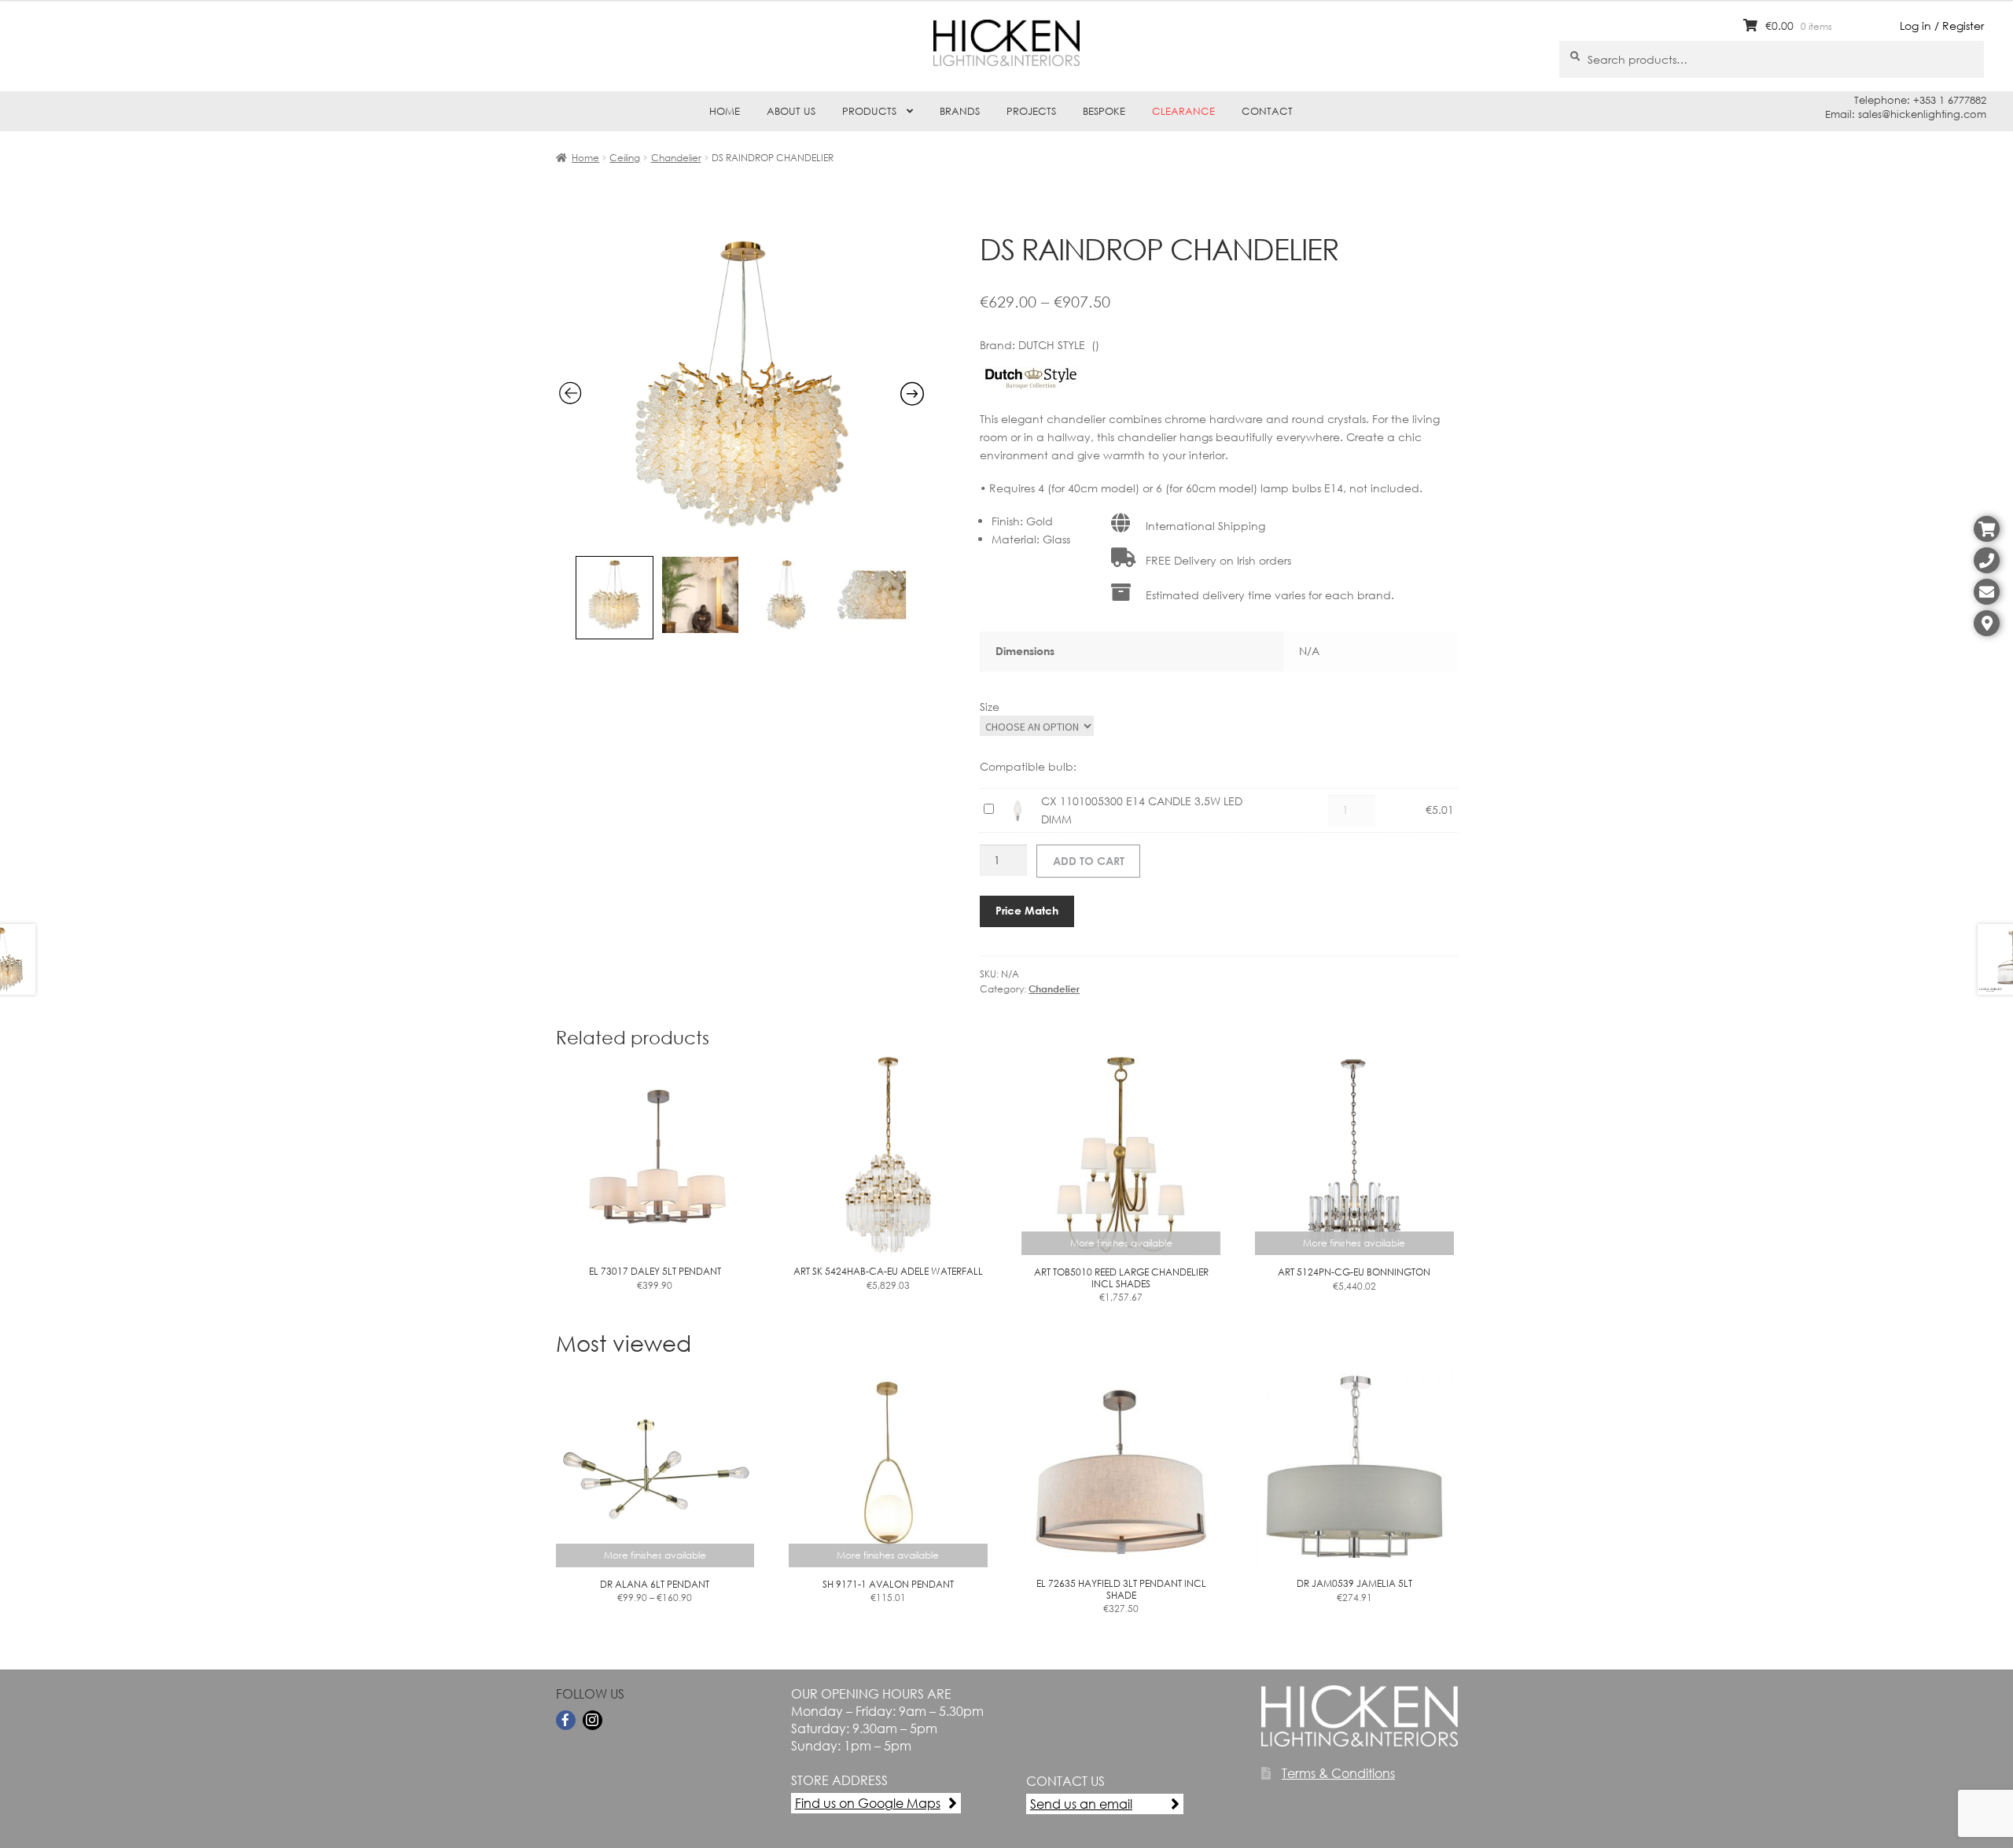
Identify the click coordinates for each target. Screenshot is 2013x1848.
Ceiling (625, 158)
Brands (960, 111)
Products (869, 111)
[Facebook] (566, 1720)
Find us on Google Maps (868, 1803)
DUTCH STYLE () (1059, 345)
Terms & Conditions (1338, 1773)
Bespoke (1104, 111)
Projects (1031, 111)
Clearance (1183, 111)
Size (990, 707)
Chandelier (676, 158)
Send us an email (1081, 1804)
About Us (791, 111)
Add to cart (1089, 861)
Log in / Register (1942, 26)
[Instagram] (592, 1720)
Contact (1267, 111)
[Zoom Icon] (742, 538)
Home (725, 111)
